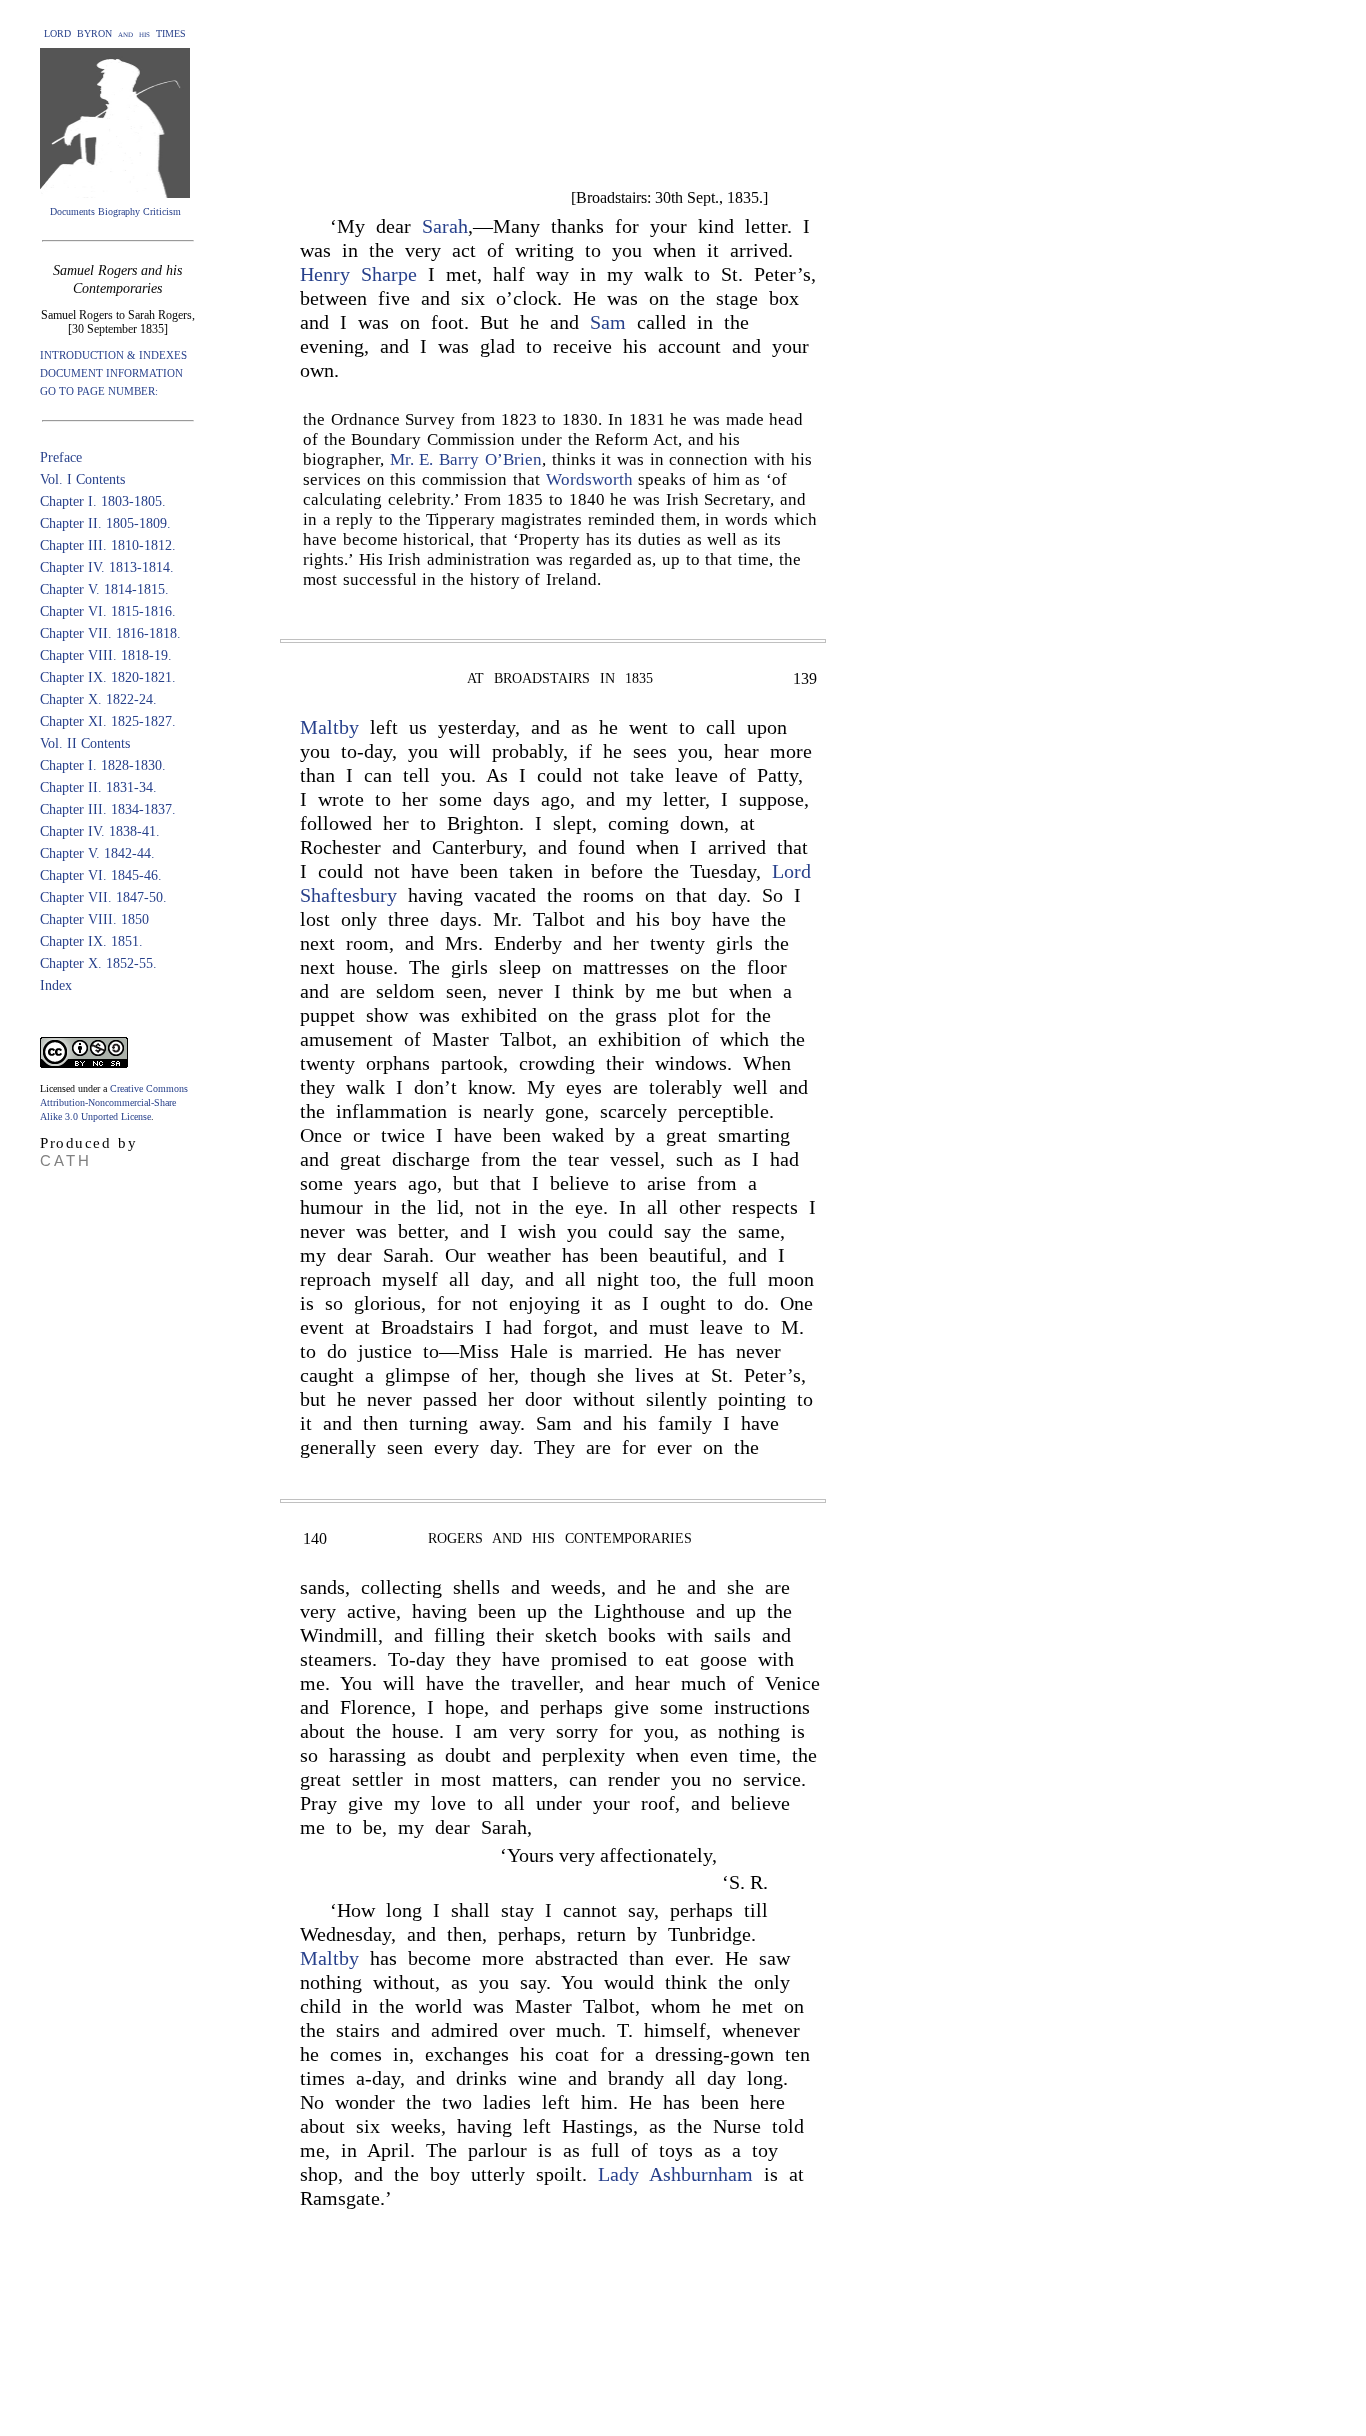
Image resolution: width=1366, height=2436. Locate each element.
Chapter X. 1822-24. (98, 699)
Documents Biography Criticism (115, 211)
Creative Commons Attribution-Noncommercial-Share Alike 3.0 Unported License (114, 1102)
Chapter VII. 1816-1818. (110, 633)
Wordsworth (589, 479)
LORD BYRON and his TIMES (115, 33)
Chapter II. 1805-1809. (105, 523)
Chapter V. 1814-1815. (104, 589)
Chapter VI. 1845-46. (101, 875)
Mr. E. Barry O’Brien (466, 459)
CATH (66, 1160)
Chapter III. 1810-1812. (108, 545)
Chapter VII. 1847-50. (103, 897)
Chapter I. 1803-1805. (103, 501)
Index (56, 985)
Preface (61, 457)
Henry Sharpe (358, 274)
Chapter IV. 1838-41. (100, 831)
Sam (608, 322)
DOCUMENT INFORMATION (111, 373)
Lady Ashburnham (675, 2174)
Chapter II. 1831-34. (98, 787)
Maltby (329, 727)
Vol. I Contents (82, 479)
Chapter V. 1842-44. (97, 853)
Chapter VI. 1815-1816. (108, 611)
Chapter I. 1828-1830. (103, 765)
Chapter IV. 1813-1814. (107, 567)
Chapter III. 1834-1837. (108, 809)
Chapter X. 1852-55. (98, 963)
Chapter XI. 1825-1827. (108, 721)
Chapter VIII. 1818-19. (106, 655)
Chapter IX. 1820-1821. (108, 677)
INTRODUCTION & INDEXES (113, 355)
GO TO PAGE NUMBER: (99, 391)
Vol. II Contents (85, 743)
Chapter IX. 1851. (91, 941)
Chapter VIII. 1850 (94, 919)
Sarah (445, 226)
